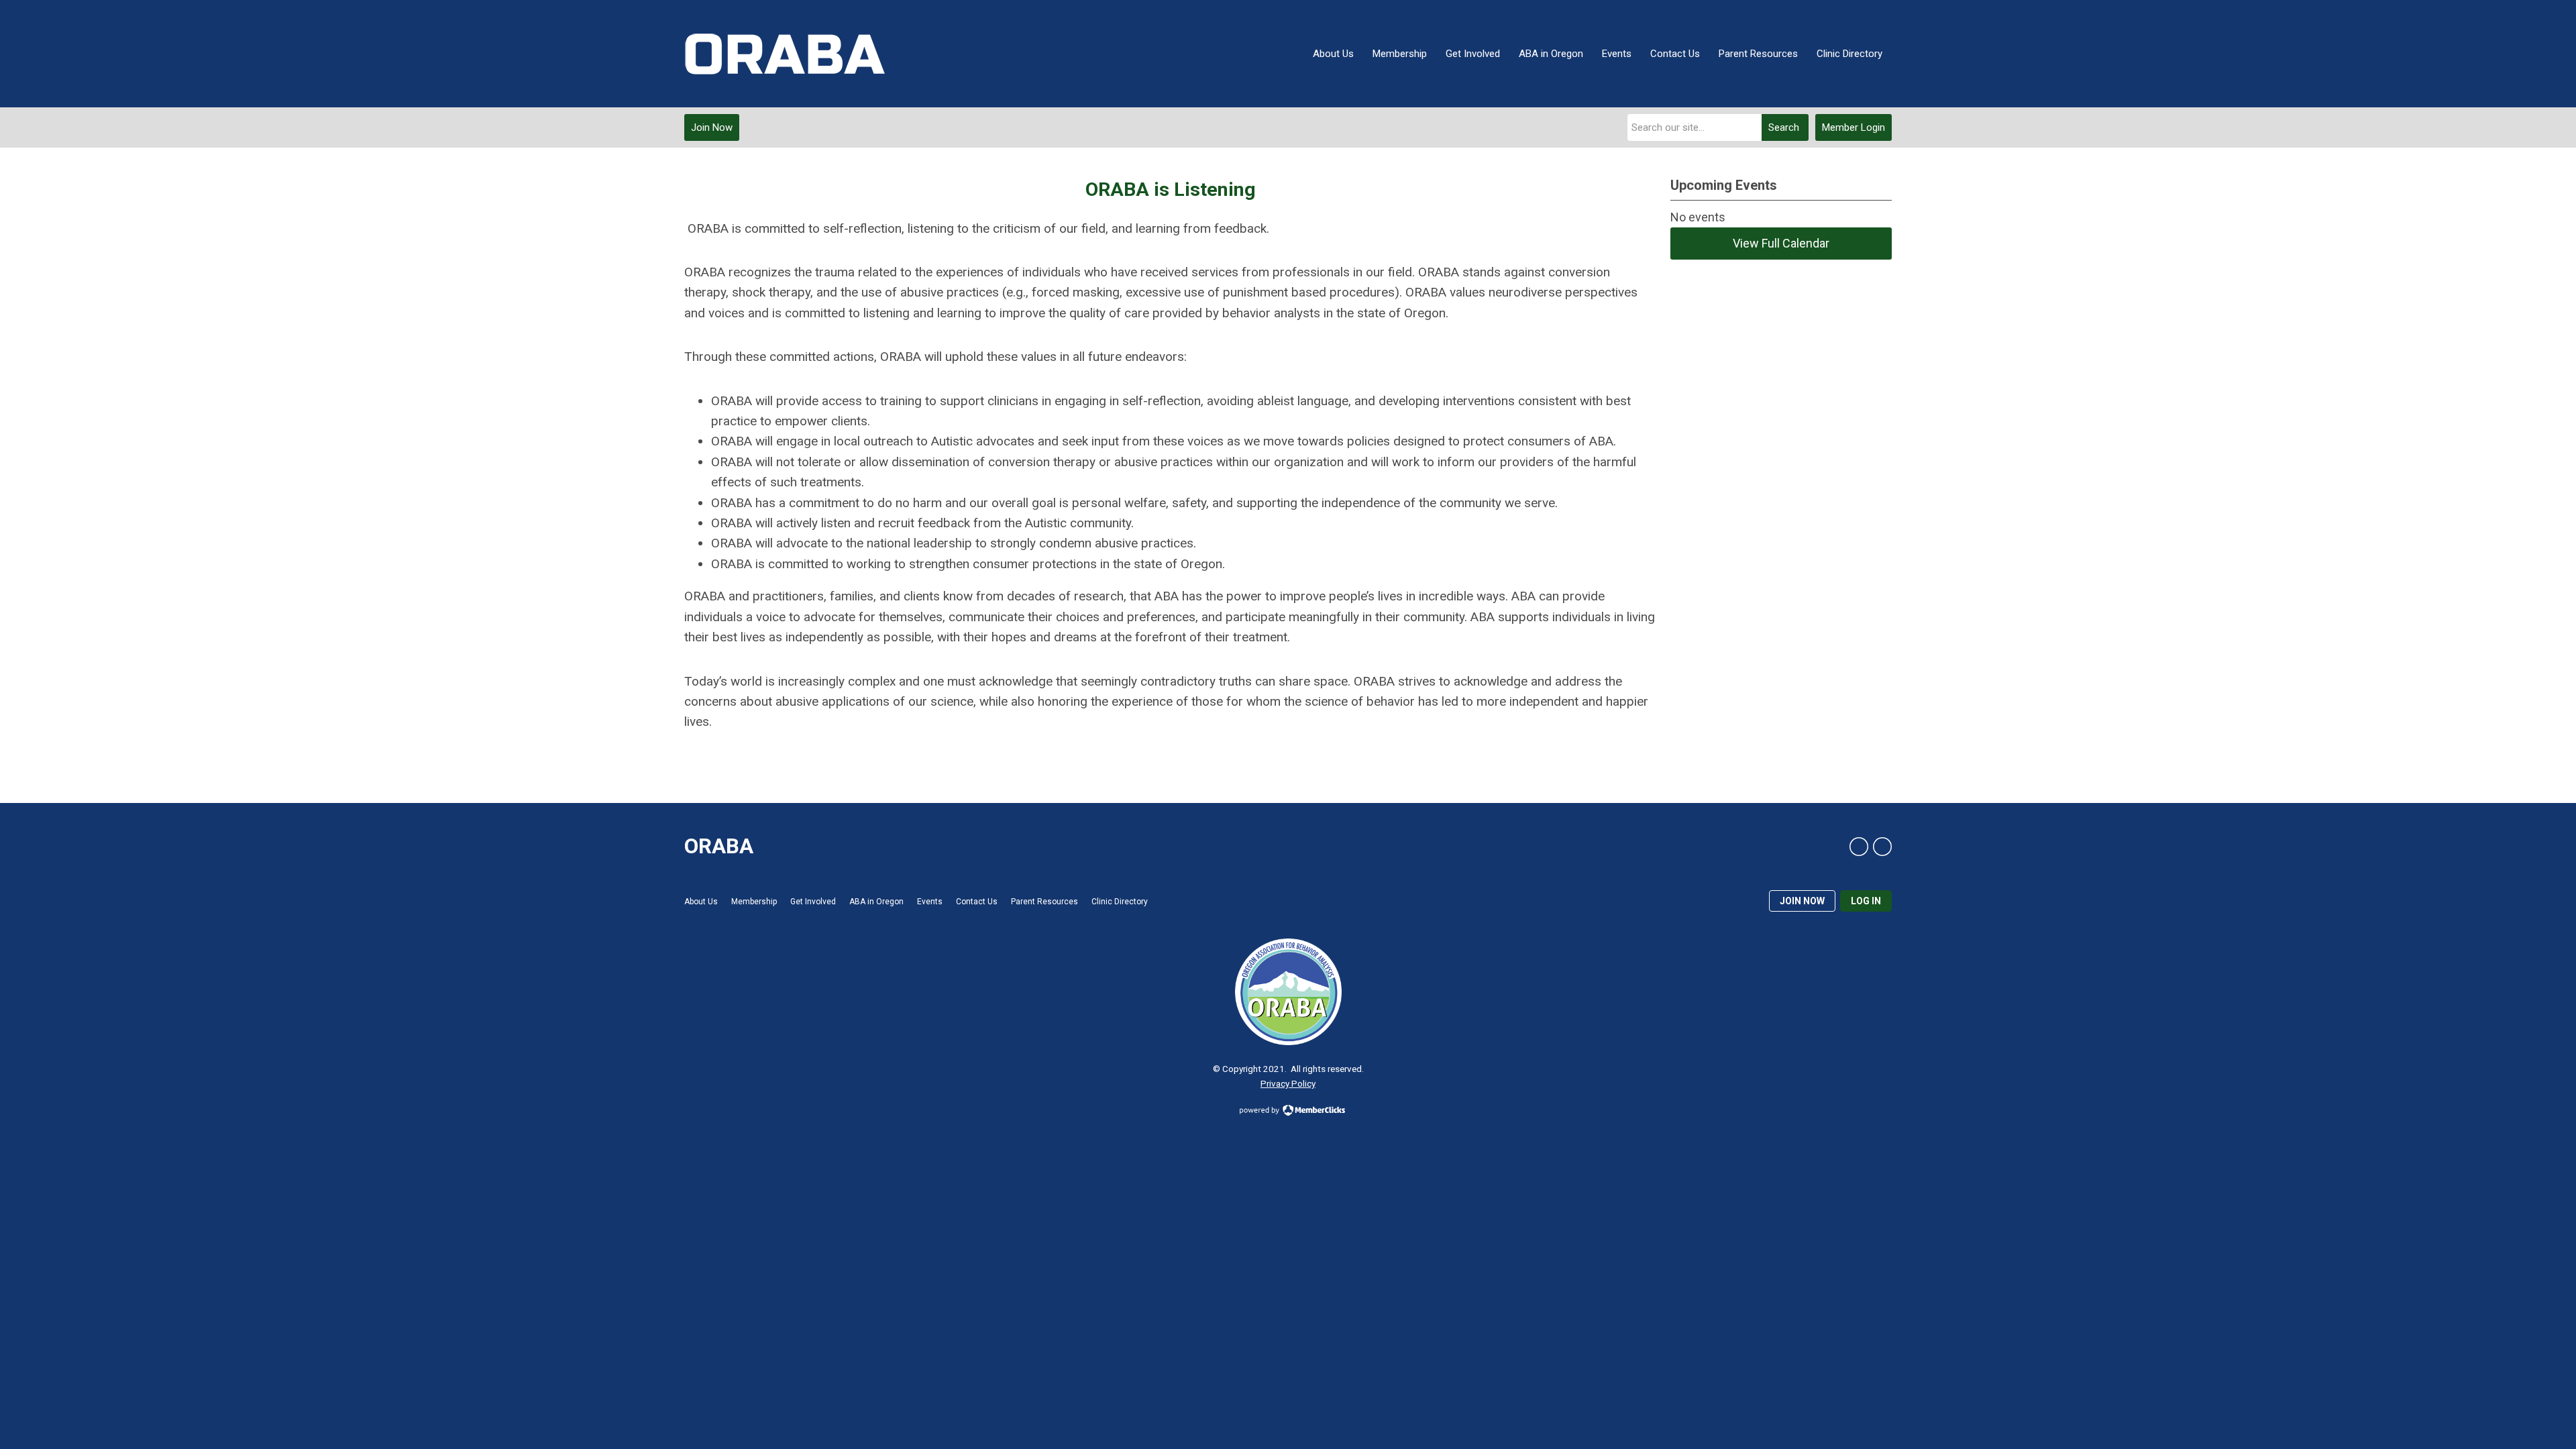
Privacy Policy (1288, 1083)
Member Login (1854, 127)
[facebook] (1859, 847)
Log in (1866, 901)
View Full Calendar (1781, 243)
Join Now (712, 127)
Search (1784, 127)
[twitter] (1882, 847)
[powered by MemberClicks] (1288, 1112)
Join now (1802, 901)
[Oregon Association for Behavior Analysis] (785, 54)
